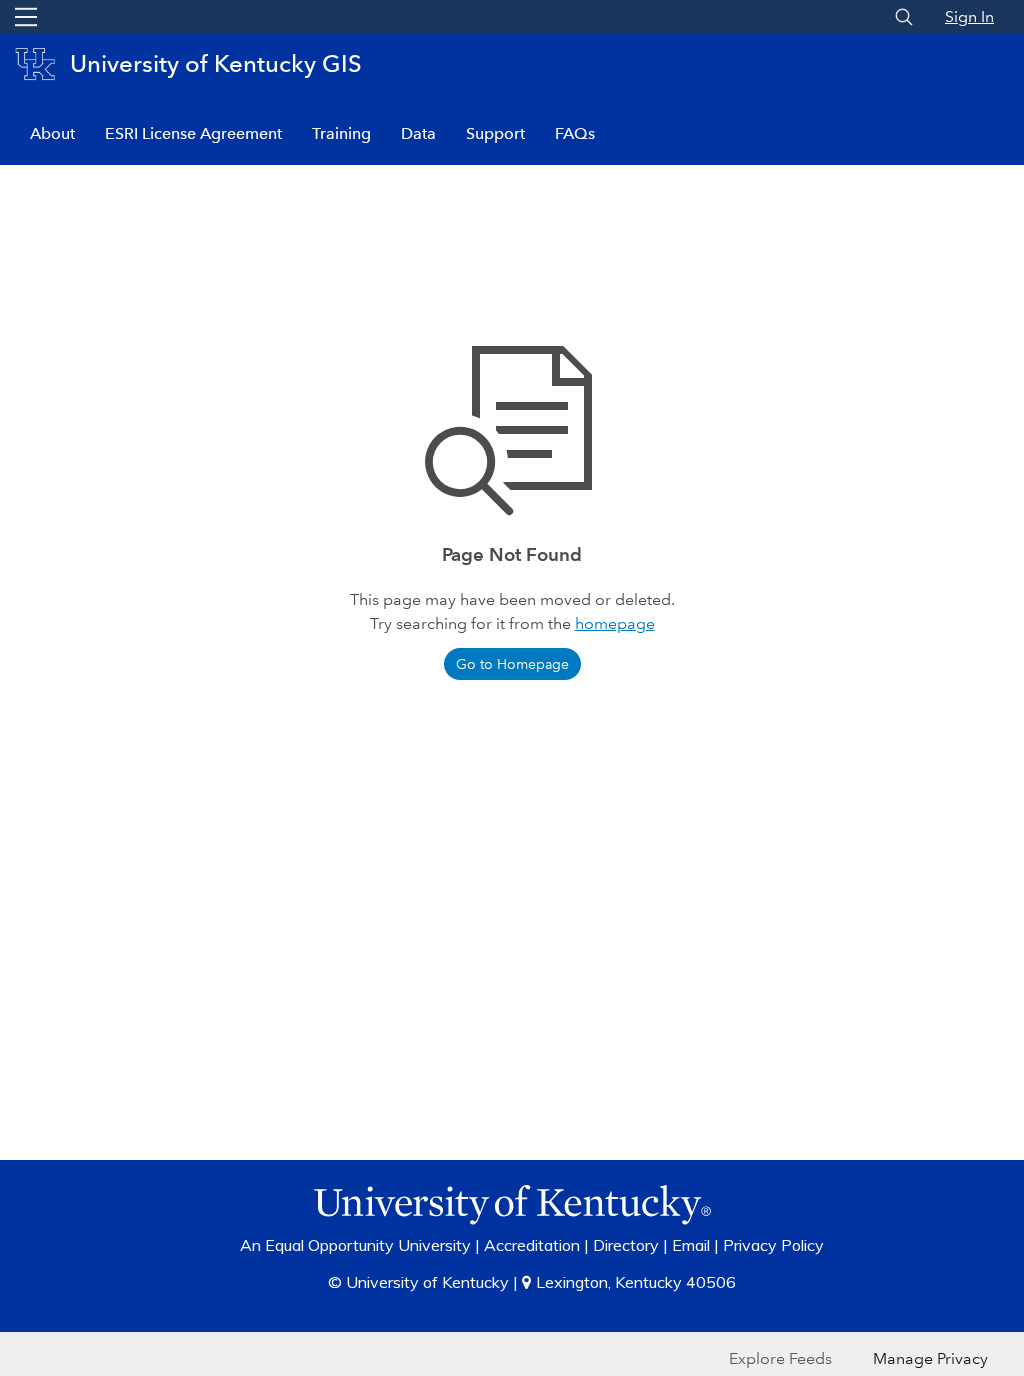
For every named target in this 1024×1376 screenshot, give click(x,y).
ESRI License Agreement (193, 133)
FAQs (575, 133)
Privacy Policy (773, 1245)
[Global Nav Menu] (26, 17)
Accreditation (532, 1245)
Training (341, 133)
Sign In (969, 16)
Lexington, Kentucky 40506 (636, 1282)
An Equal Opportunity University (355, 1245)
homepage (615, 623)
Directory (626, 1245)
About (52, 133)
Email (691, 1245)
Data (418, 133)
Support (495, 133)
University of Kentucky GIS (216, 63)
